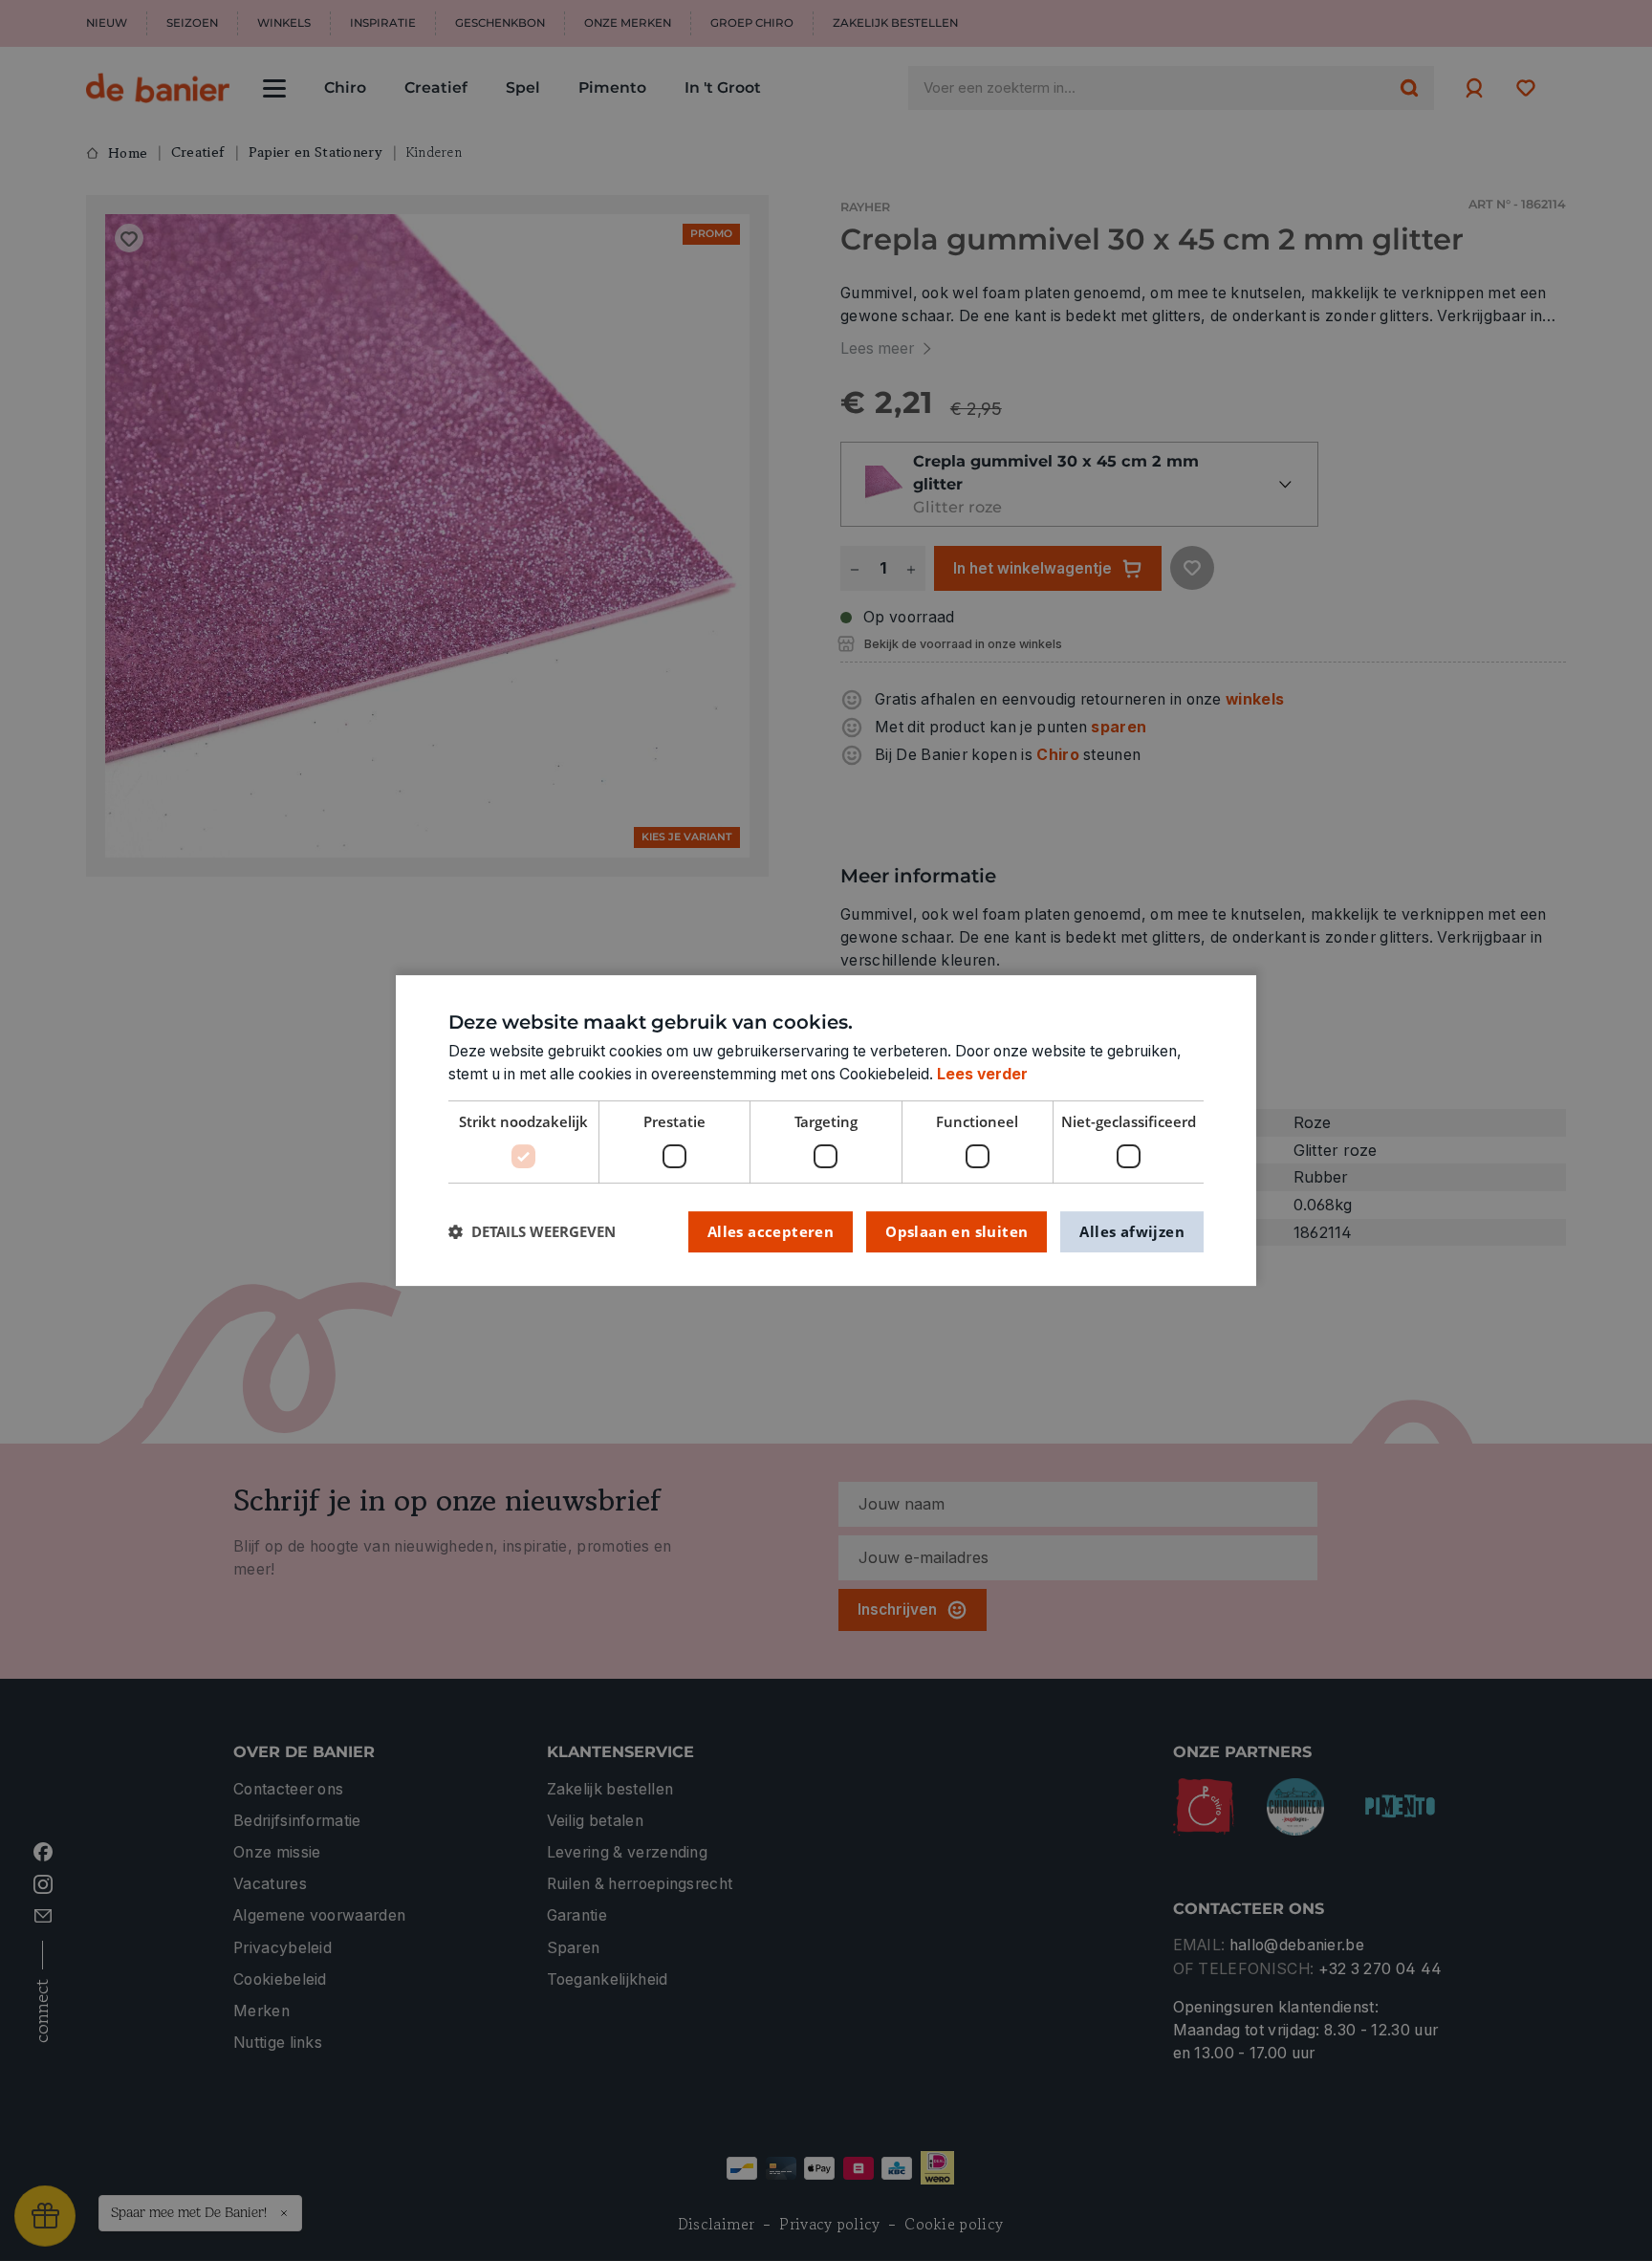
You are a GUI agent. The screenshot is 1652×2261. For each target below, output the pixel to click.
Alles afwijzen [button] (1132, 1231)
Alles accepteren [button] (771, 1231)
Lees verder (982, 1074)
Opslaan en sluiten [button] (956, 1231)
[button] (532, 1232)
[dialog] (826, 1131)
